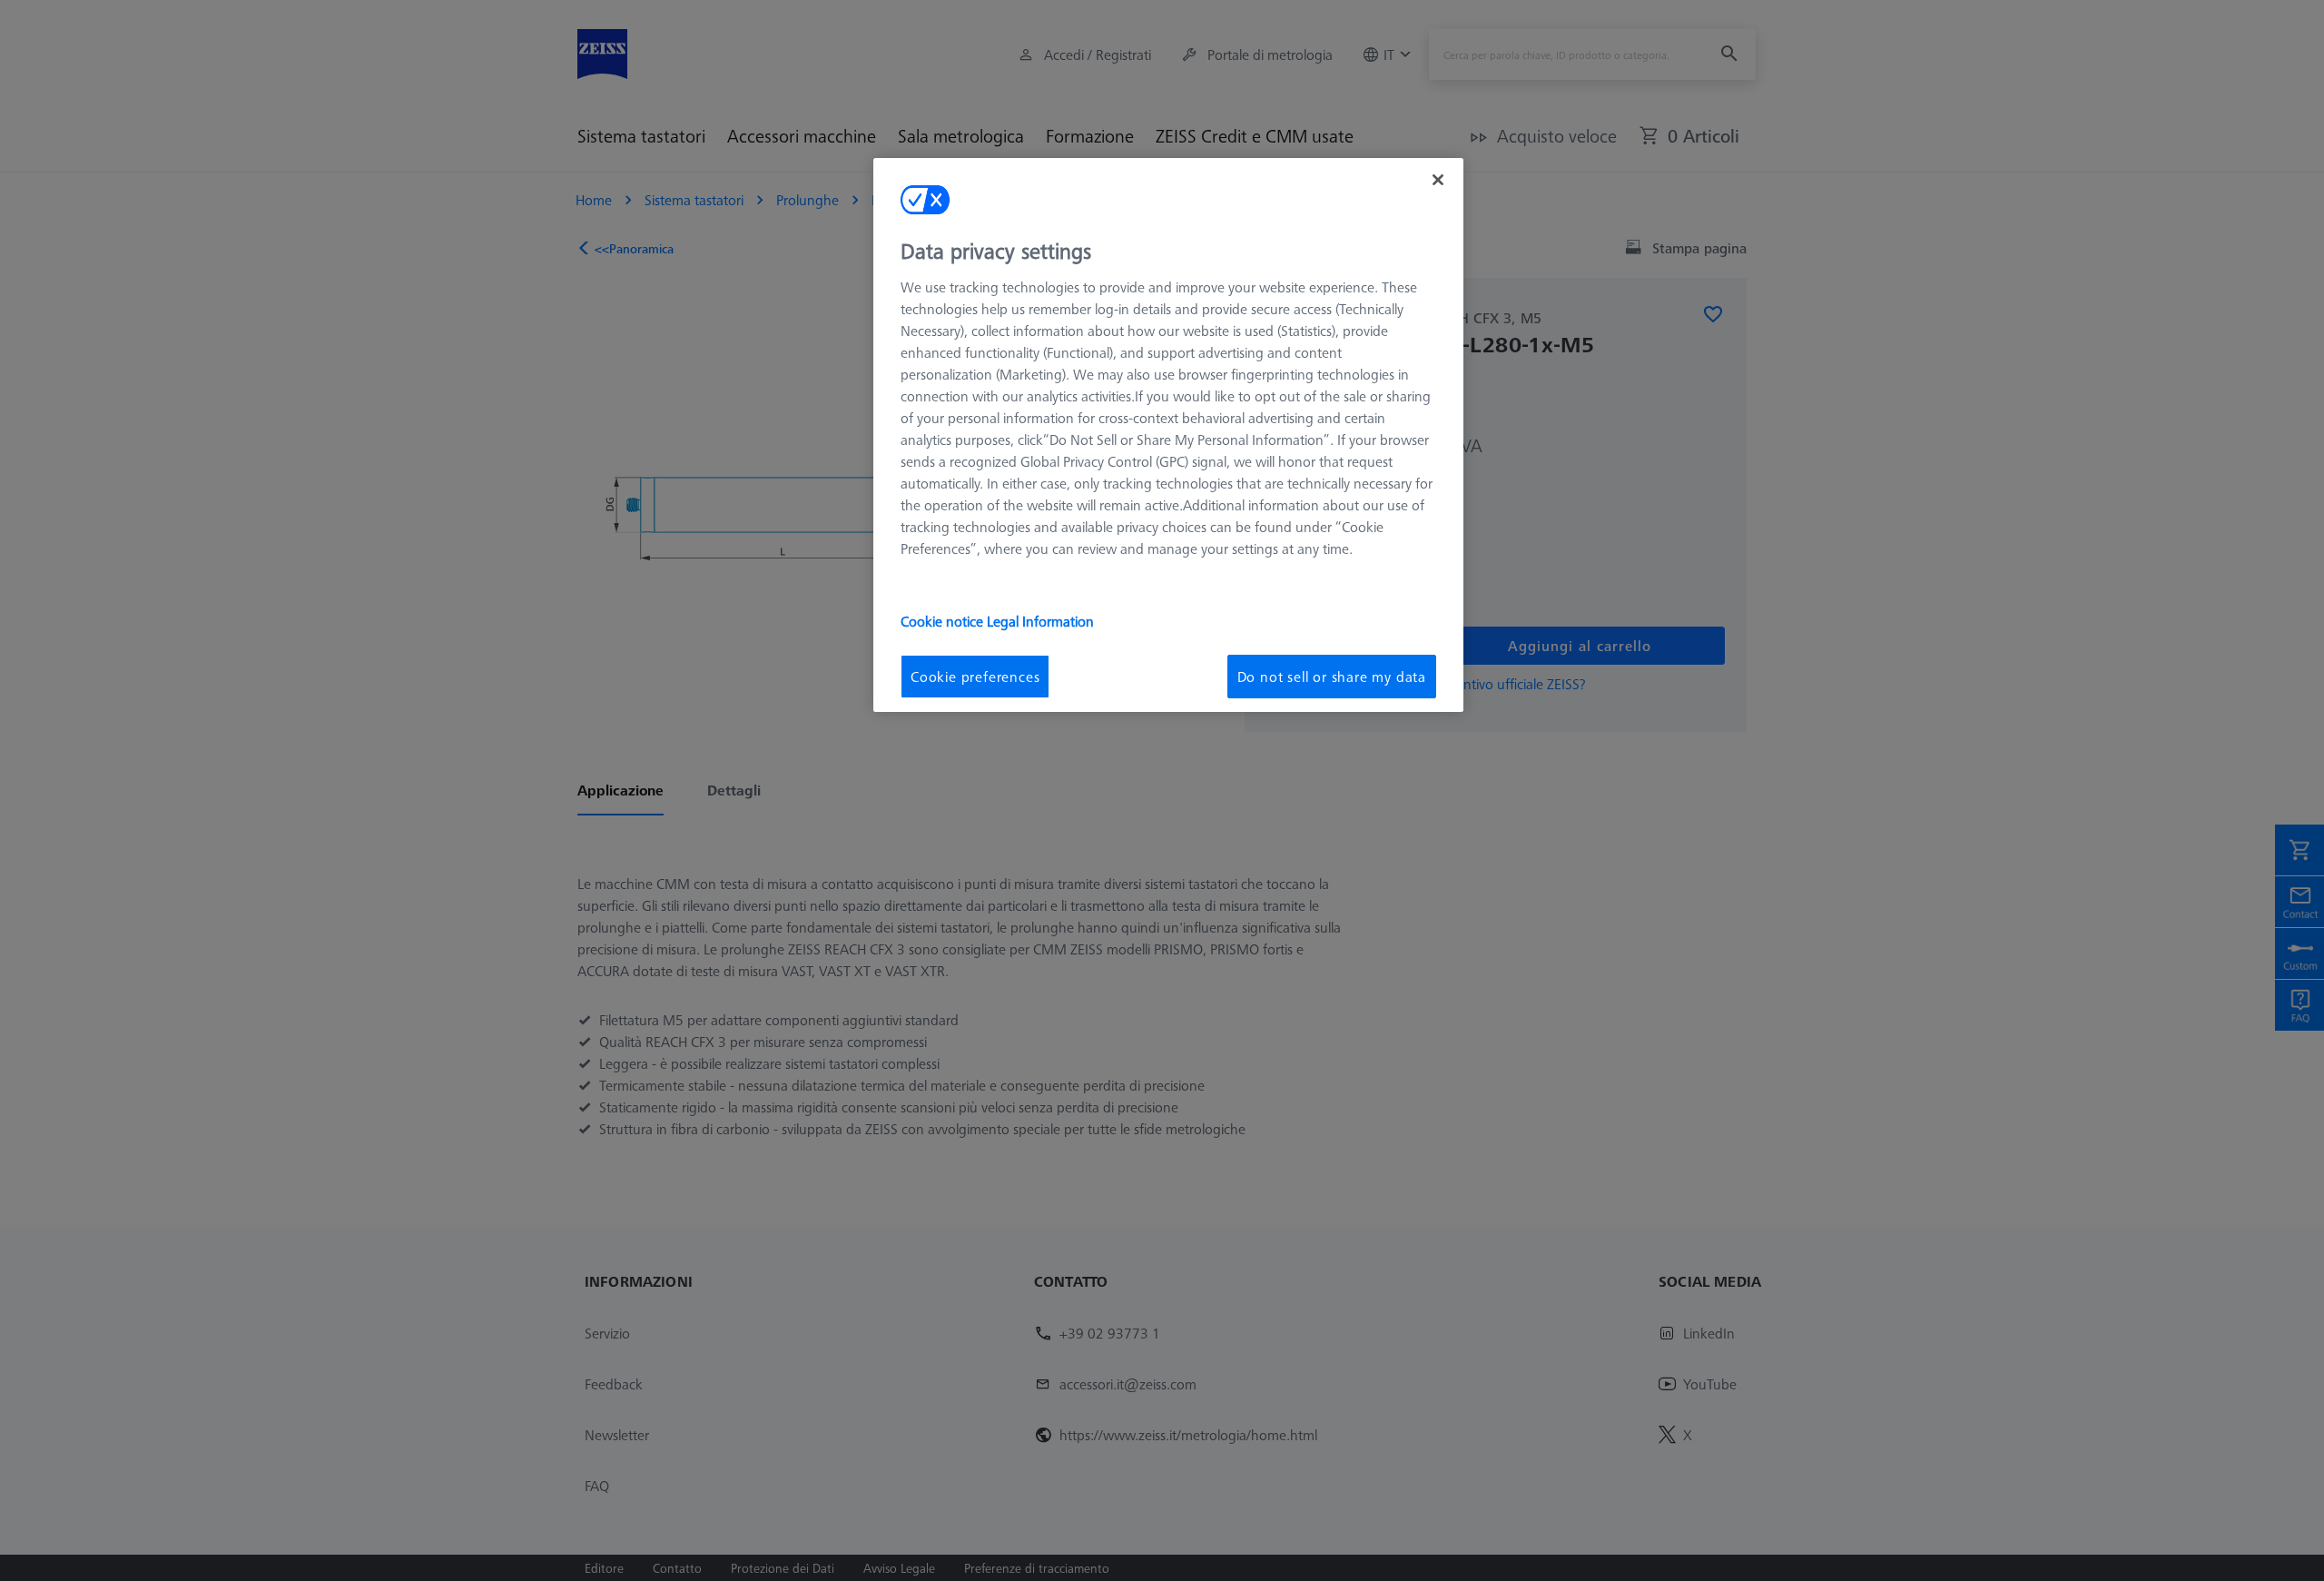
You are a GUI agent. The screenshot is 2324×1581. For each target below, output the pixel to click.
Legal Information (1040, 621)
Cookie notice (944, 621)
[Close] (1438, 180)
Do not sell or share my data (1332, 677)
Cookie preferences (975, 677)
